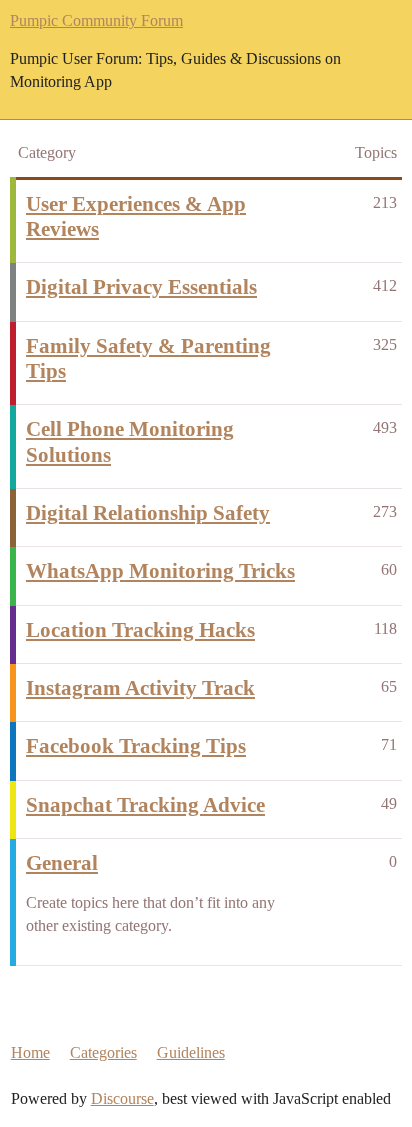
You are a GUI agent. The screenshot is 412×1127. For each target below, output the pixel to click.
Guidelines (191, 1052)
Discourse (122, 1098)
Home (30, 1052)
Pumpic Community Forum (96, 20)
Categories (103, 1052)
